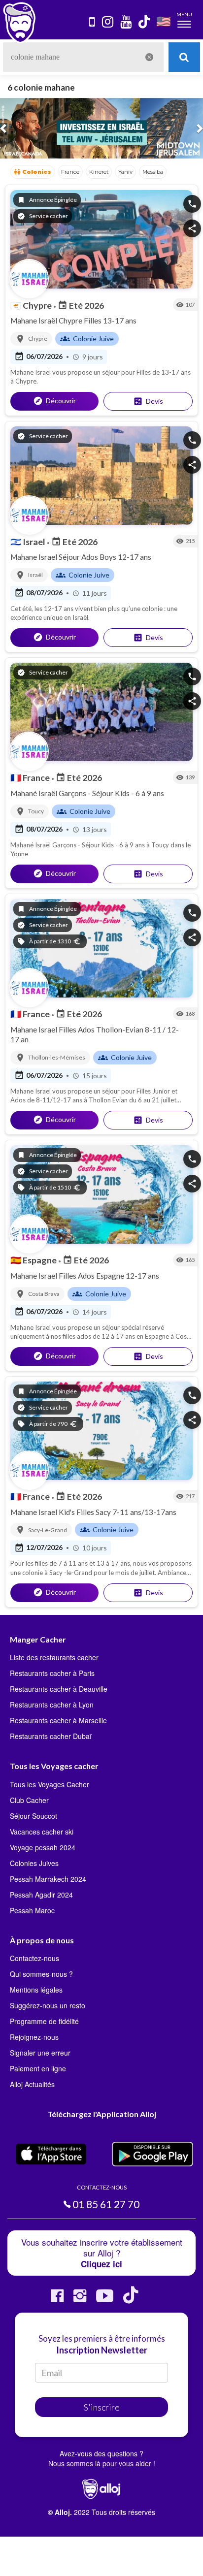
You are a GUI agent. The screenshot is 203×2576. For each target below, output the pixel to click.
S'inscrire (102, 2407)
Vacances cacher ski (42, 1832)
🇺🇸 (164, 21)
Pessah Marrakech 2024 (48, 1879)
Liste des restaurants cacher (54, 1657)
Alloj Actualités (32, 2084)
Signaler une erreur (40, 2053)
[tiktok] (145, 22)
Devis (148, 401)
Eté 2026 (81, 305)
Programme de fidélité (44, 2021)
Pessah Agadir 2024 (41, 1895)
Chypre (32, 305)
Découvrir (54, 401)
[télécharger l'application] (93, 22)
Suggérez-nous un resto (48, 2005)
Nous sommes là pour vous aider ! (102, 2463)
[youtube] (126, 22)
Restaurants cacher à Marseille (58, 1720)
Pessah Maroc (32, 1910)
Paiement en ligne (38, 2068)
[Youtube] (105, 2300)
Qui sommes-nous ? (41, 1974)
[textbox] (83, 57)
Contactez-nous (34, 1958)
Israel (29, 542)
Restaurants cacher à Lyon (52, 1705)
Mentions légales (36, 1990)
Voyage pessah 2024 (43, 1847)
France (31, 777)
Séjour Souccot (34, 1816)
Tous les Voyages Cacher (50, 1784)
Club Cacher (29, 1800)
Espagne (34, 1260)
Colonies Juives (34, 1863)
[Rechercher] (184, 57)
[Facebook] (57, 2300)
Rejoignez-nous (34, 2037)
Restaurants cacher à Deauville (59, 1689)
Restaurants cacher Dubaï (51, 1736)
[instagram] (108, 22)
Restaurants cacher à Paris (52, 1673)
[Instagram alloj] (80, 2300)
